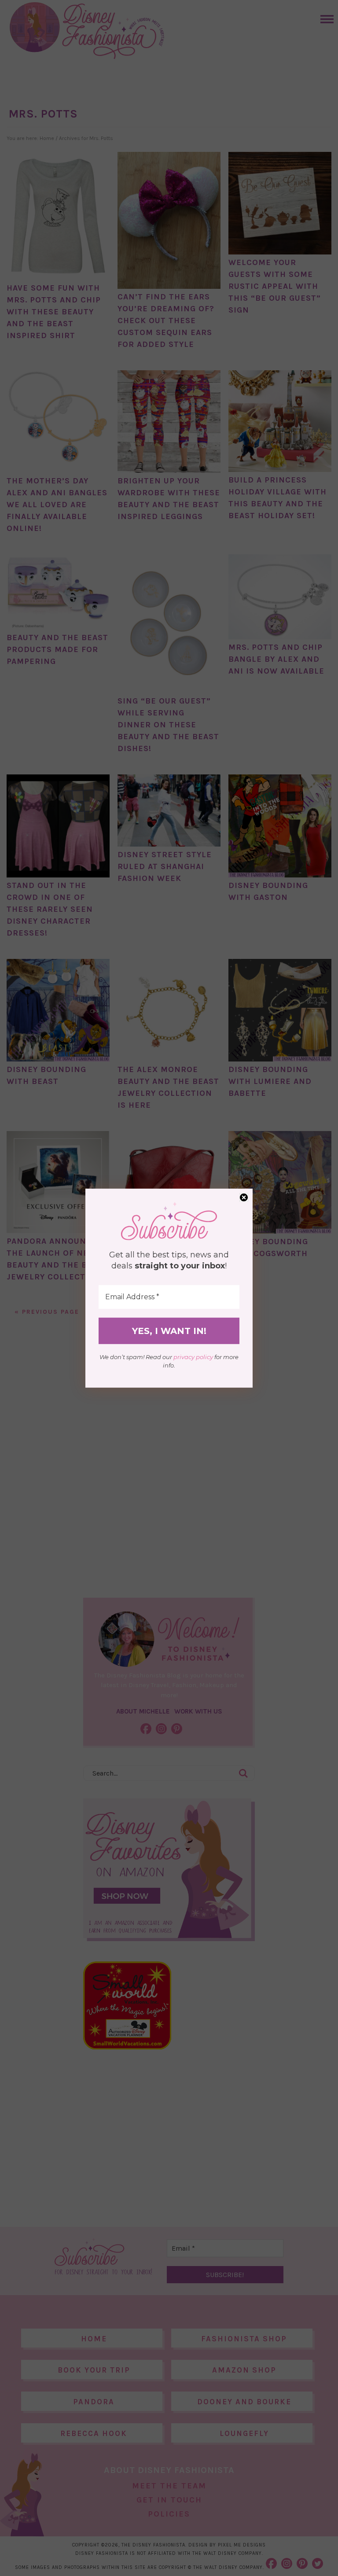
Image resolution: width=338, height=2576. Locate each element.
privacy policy (193, 1357)
